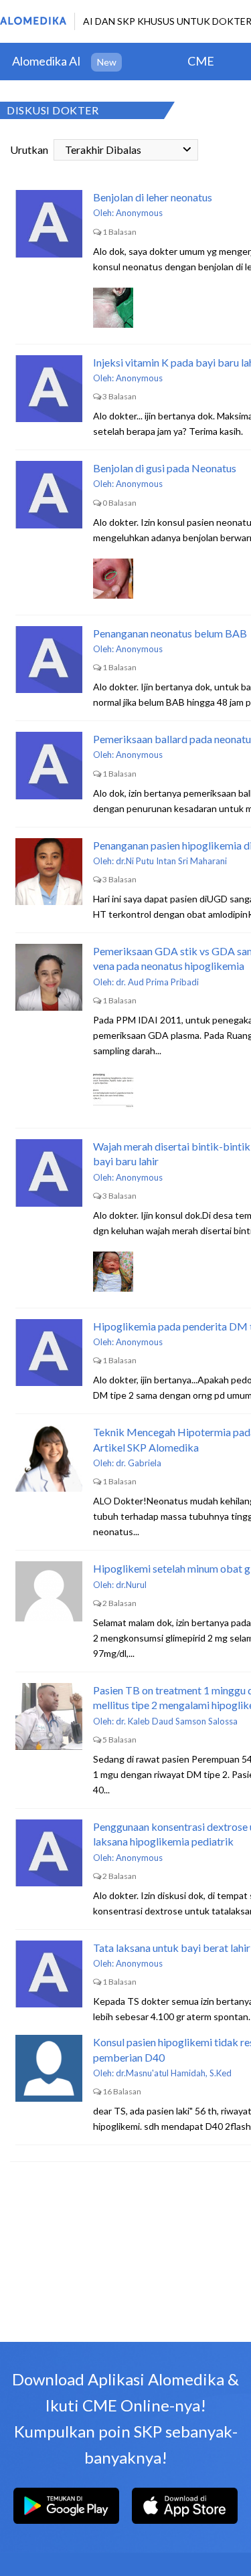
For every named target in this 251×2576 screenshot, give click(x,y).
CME (201, 61)
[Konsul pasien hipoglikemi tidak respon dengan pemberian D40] (49, 2068)
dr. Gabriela (139, 1463)
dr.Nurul (131, 1585)
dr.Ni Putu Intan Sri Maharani (171, 861)
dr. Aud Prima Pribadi (157, 982)
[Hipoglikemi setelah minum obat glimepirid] (49, 1595)
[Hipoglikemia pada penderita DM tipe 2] (49, 1353)
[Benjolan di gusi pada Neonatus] (49, 494)
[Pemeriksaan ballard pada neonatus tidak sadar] (49, 765)
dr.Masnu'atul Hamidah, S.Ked (174, 2073)
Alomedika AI (47, 61)
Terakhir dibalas (103, 150)
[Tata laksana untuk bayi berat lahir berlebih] (49, 1974)
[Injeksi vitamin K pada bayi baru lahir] (49, 389)
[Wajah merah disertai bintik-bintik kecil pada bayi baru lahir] (49, 1173)
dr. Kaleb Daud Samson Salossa (177, 1721)
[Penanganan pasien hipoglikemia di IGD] (49, 872)
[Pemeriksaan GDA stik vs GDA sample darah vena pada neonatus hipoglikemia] (49, 977)
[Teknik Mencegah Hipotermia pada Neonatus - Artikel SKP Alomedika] (49, 1458)
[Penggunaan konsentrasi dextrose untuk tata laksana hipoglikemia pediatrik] (49, 1853)
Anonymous (139, 213)
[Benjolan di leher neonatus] (49, 223)
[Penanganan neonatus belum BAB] (49, 660)
